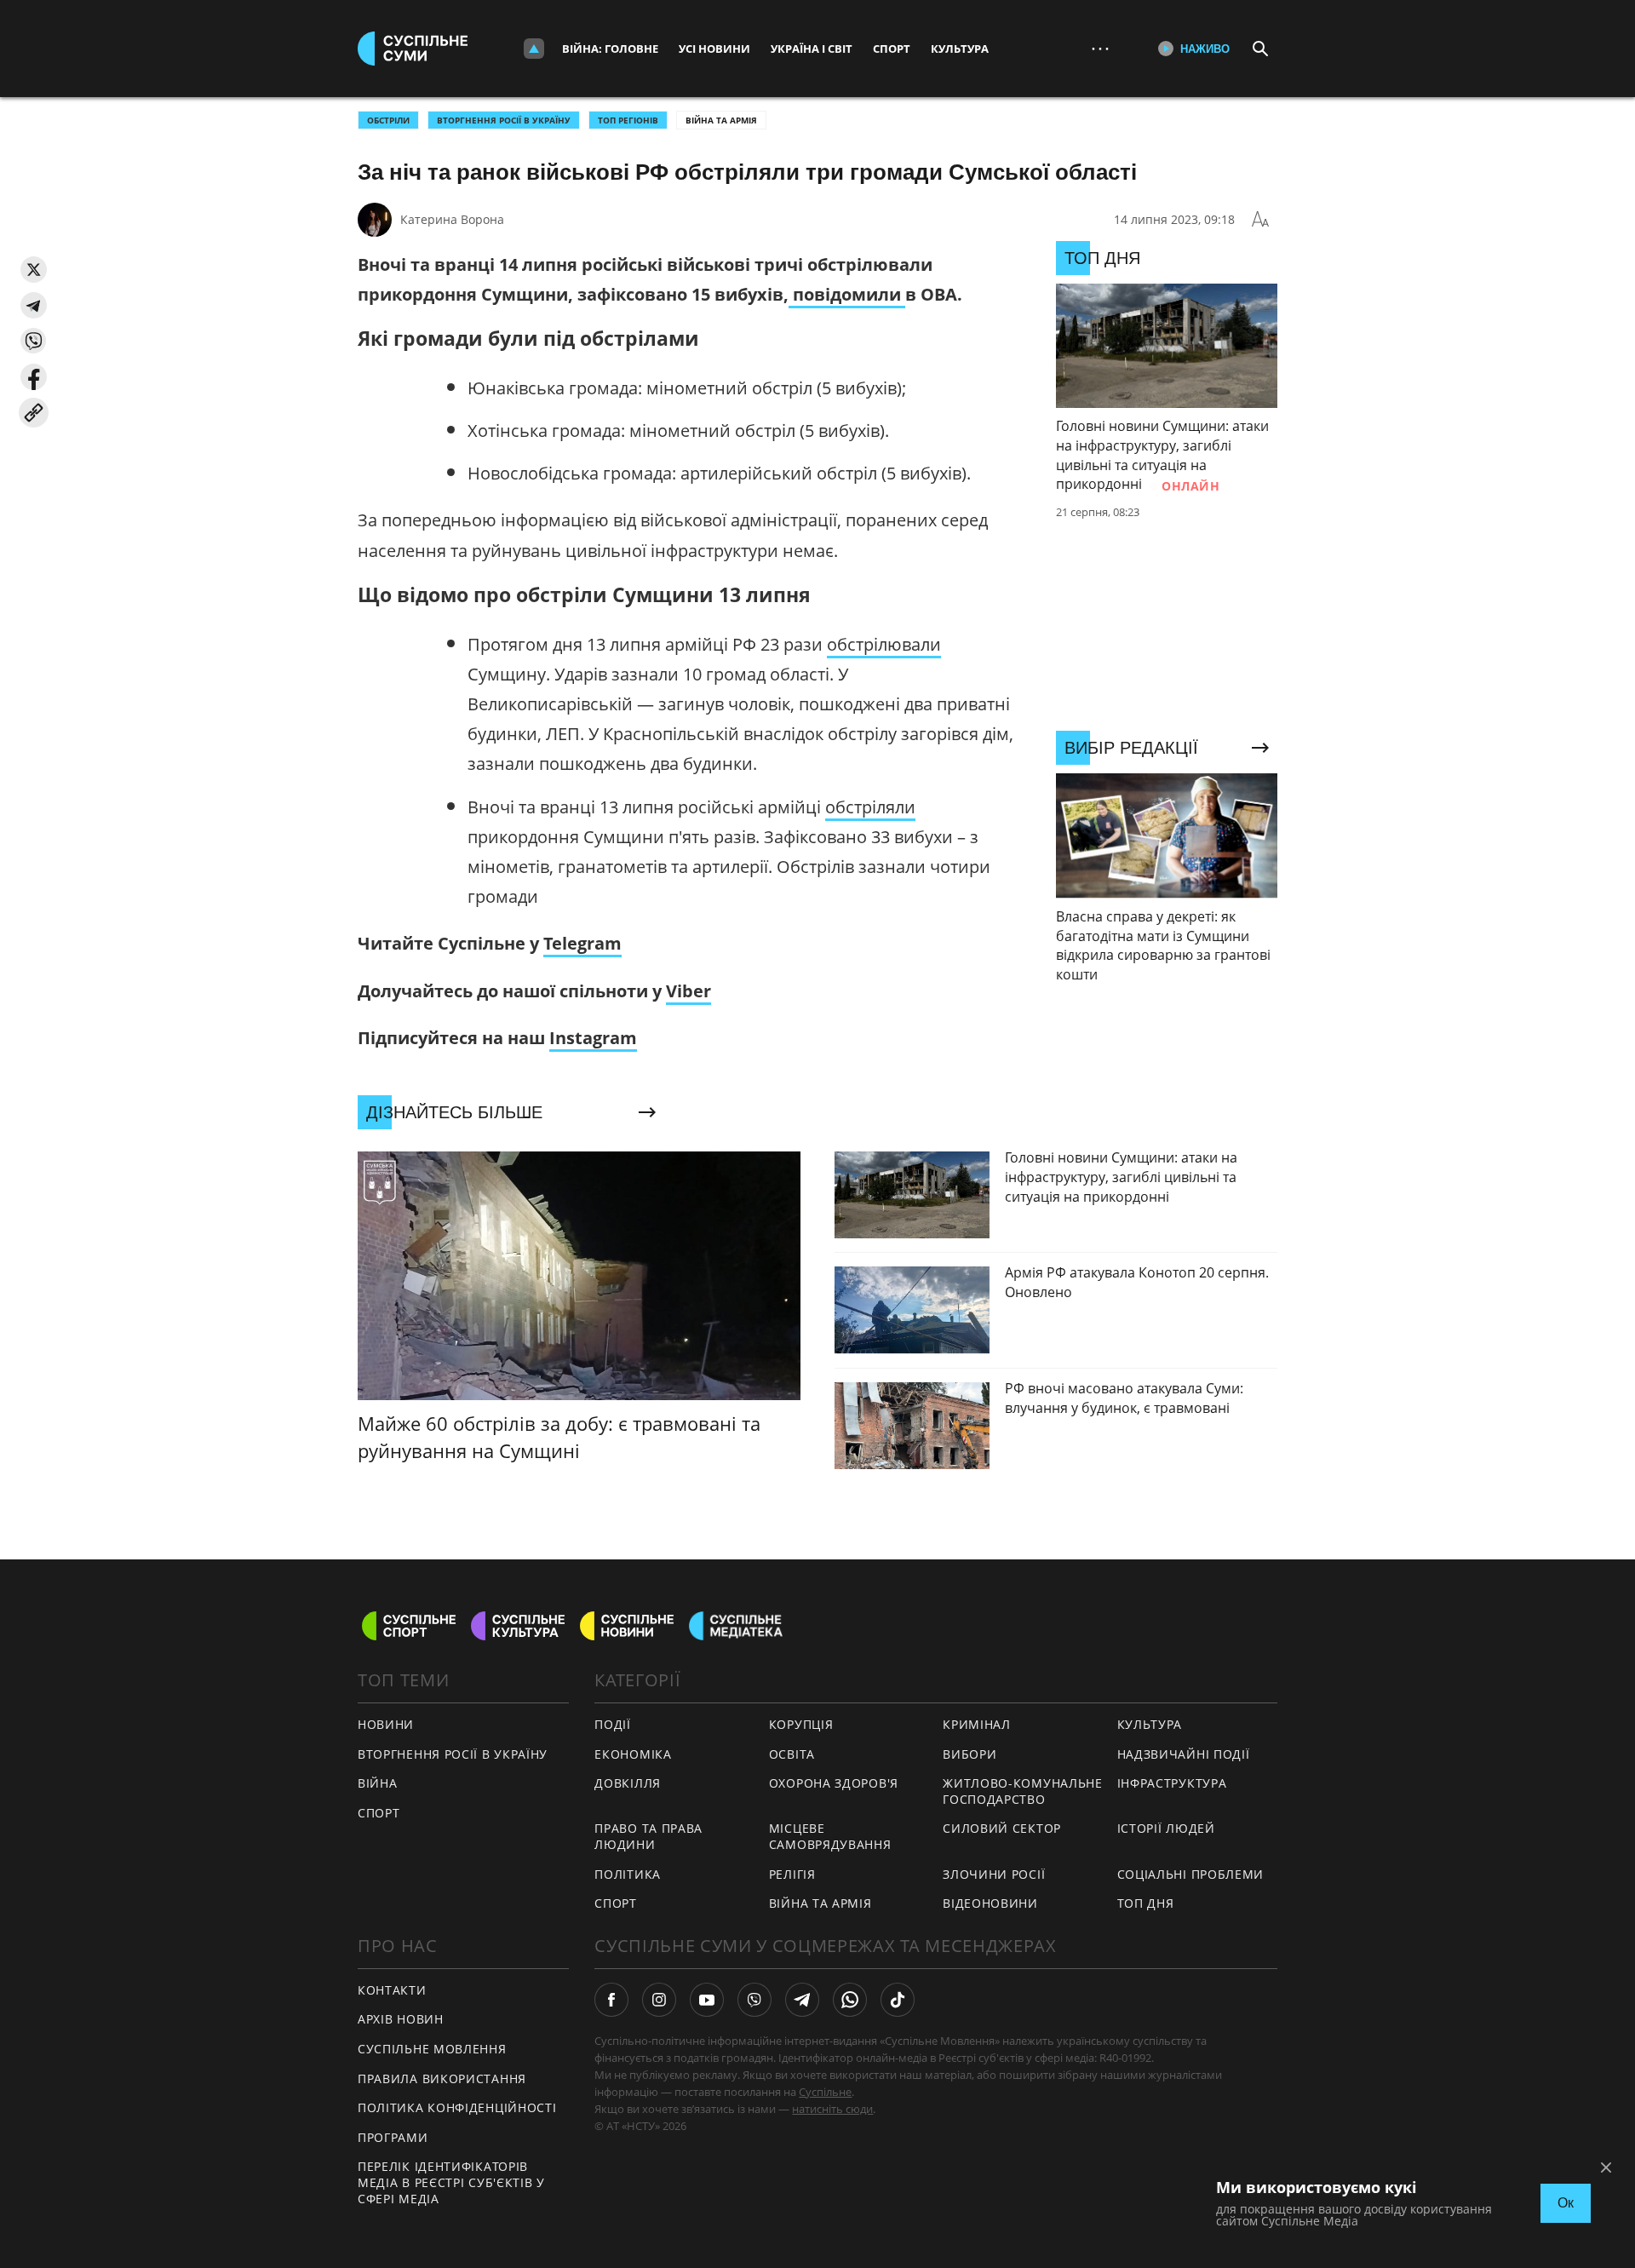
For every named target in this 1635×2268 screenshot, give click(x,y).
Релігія (792, 1874)
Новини (386, 1724)
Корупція (801, 1724)
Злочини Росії (994, 1874)
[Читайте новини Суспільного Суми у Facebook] (611, 2000)
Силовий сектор (1002, 1828)
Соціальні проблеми (1191, 1874)
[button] (34, 270)
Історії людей (1166, 1828)
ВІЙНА (378, 1783)
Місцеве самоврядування (830, 1836)
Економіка (633, 1754)
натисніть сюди (832, 2109)
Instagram (593, 1038)
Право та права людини (648, 1836)
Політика (628, 1874)
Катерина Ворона (452, 219)
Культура (960, 49)
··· (1100, 48)
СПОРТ (379, 1813)
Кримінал (977, 1724)
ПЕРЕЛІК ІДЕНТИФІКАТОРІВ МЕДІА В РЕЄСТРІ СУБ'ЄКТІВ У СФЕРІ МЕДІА (451, 2182)
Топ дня (1146, 1903)
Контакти (392, 1990)
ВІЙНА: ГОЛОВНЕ (610, 49)
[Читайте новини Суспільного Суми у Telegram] (802, 2000)
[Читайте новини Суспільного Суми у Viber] (754, 2000)
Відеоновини (990, 1903)
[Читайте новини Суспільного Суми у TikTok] (898, 2000)
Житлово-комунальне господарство (1023, 1791)
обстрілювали (884, 644)
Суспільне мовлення (432, 2049)
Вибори (970, 1754)
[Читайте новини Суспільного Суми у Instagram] (659, 2000)
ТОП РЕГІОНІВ (628, 120)
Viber (688, 991)
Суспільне (825, 2092)
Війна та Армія (721, 120)
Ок (1566, 2203)
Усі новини (714, 49)
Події (613, 1724)
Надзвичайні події (1184, 1754)
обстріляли (870, 807)
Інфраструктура (1172, 1783)
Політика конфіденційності (457, 2107)
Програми (393, 2137)
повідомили (847, 294)
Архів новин (401, 2019)
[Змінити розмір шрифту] (1260, 220)
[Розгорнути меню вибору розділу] (534, 49)
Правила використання (442, 2079)
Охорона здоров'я (834, 1783)
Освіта (792, 1754)
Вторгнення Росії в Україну (504, 120)
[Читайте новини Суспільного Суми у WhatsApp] (850, 2000)
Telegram (582, 943)
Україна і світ (812, 49)
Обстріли (388, 120)
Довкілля (628, 1783)
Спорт (892, 49)
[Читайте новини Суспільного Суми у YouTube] (707, 2000)
